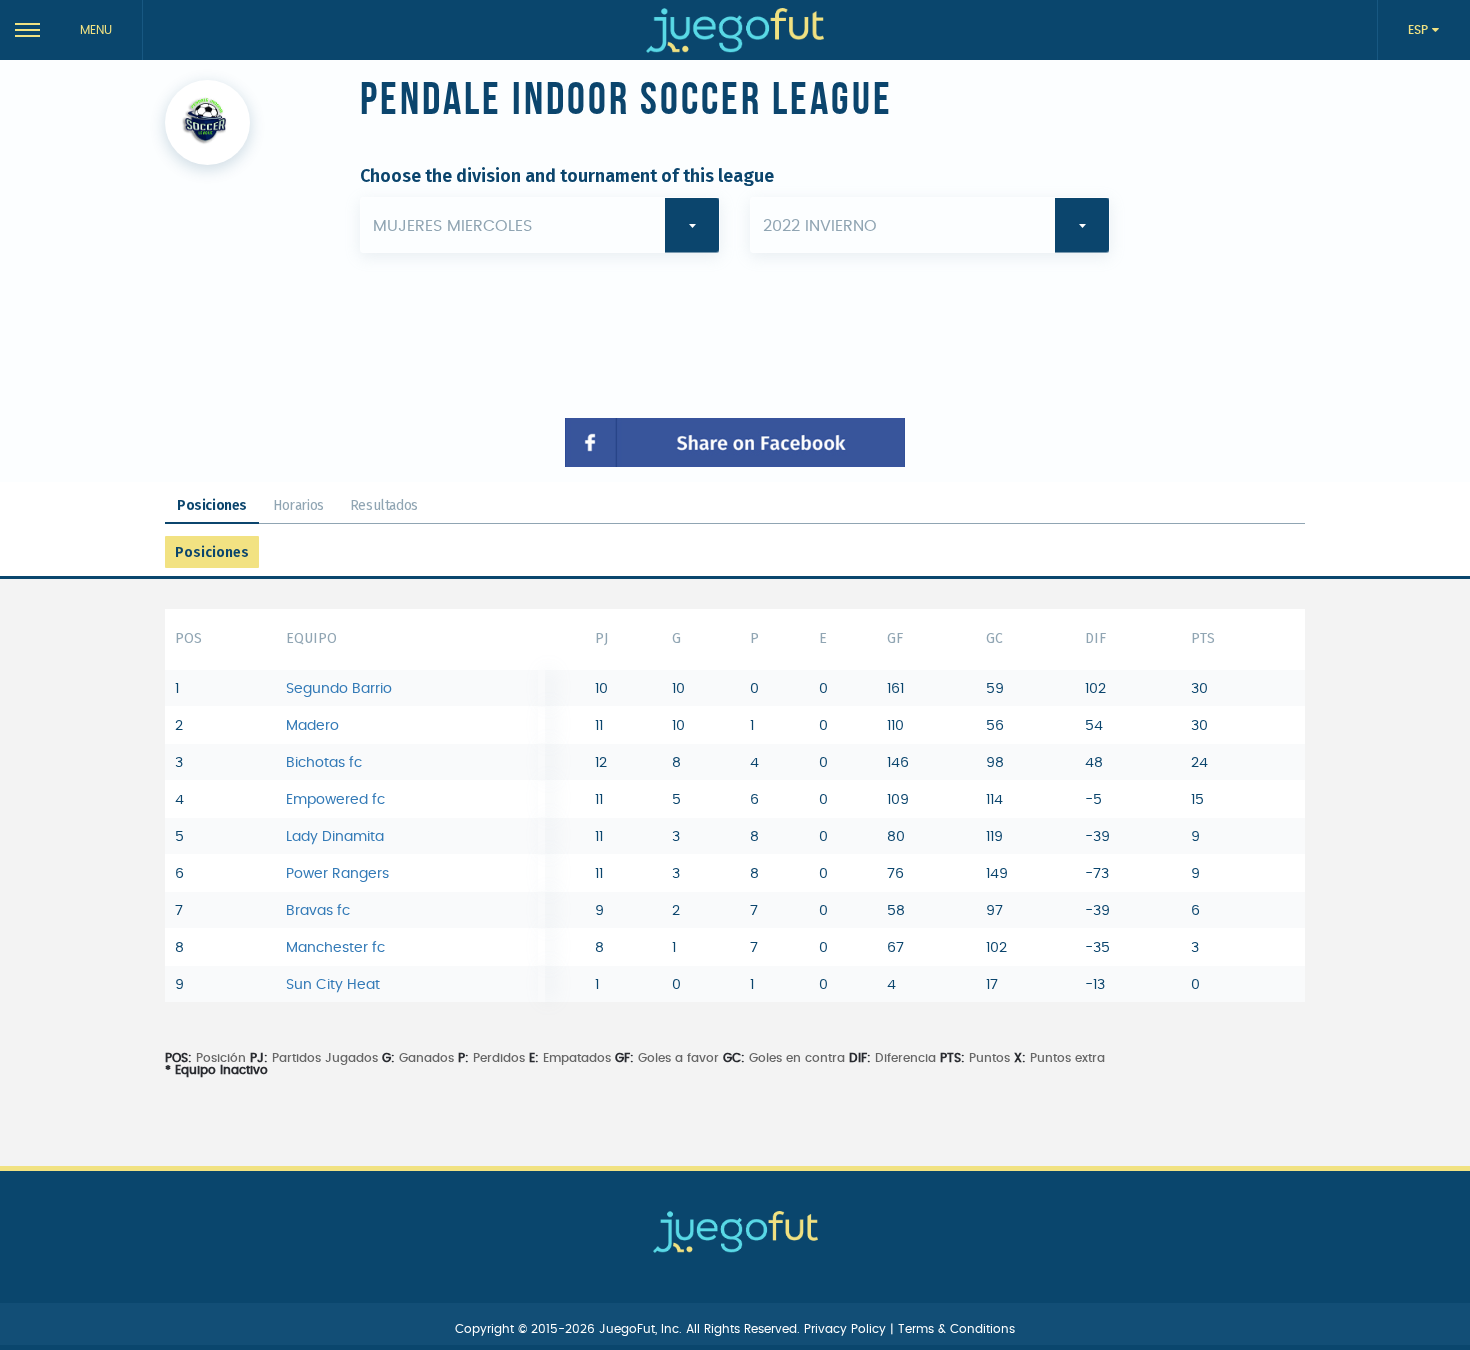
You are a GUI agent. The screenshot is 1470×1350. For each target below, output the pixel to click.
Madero (312, 726)
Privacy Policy (847, 1329)
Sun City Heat (333, 985)
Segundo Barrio (339, 689)
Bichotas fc (324, 763)
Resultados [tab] (384, 505)
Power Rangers (337, 874)
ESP (1420, 30)
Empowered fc (335, 800)
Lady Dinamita (335, 837)
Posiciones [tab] (212, 505)
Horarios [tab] (298, 505)
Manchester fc (335, 948)
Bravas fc (318, 911)
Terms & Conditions (956, 1329)
